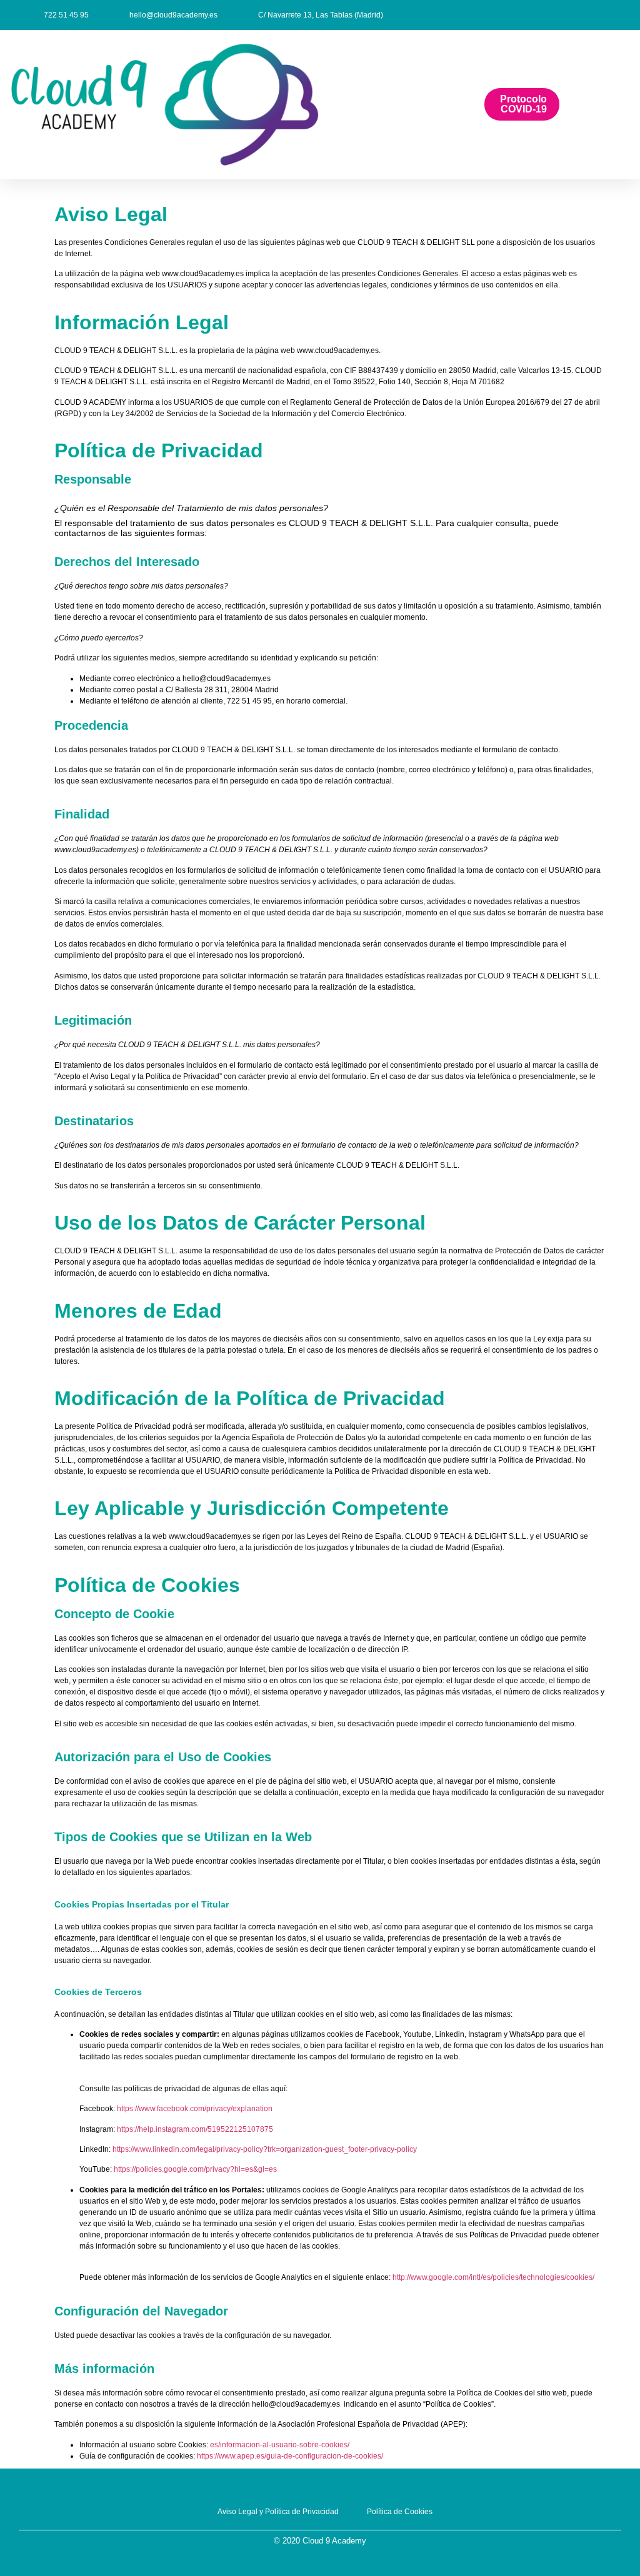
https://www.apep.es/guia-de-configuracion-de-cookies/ (290, 2456)
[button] (404, 105)
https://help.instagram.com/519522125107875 (195, 2129)
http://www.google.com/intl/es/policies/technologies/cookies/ (493, 2277)
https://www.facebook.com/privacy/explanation (195, 2109)
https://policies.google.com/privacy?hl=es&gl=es (195, 2169)
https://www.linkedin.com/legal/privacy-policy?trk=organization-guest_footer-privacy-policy (265, 2149)
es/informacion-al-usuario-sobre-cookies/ (280, 2445)
